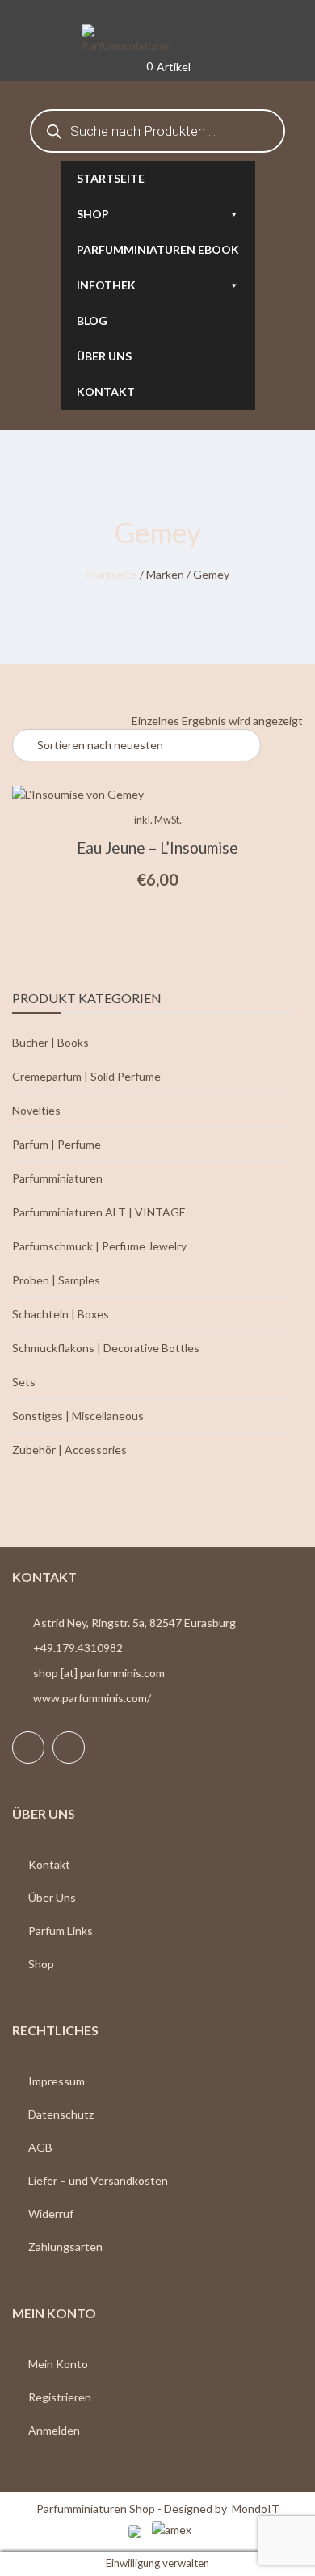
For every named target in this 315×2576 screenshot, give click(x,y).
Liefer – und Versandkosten (98, 2180)
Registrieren (60, 2397)
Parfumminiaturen (57, 1178)
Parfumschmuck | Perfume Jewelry (99, 1246)
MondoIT (256, 2509)
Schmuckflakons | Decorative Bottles (106, 1348)
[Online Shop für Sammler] (157, 40)
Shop (93, 214)
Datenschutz (61, 2114)
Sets (24, 1382)
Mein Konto (58, 2364)
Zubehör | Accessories (69, 1450)
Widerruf (51, 2213)
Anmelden (54, 2430)
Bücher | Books (50, 1042)
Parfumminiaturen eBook (158, 249)
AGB (40, 2147)
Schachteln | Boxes (61, 1314)
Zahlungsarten (65, 2247)
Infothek (106, 285)
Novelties (36, 1110)
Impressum (57, 2081)
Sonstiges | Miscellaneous (78, 1416)
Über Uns (52, 1897)
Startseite (111, 178)
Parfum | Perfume (57, 1144)
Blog (92, 320)
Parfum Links (61, 1931)
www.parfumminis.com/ (92, 1698)
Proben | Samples (56, 1280)
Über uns (104, 356)
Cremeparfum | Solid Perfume (86, 1076)
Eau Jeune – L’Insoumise (157, 847)
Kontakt (106, 392)
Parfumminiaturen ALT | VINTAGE (99, 1212)
